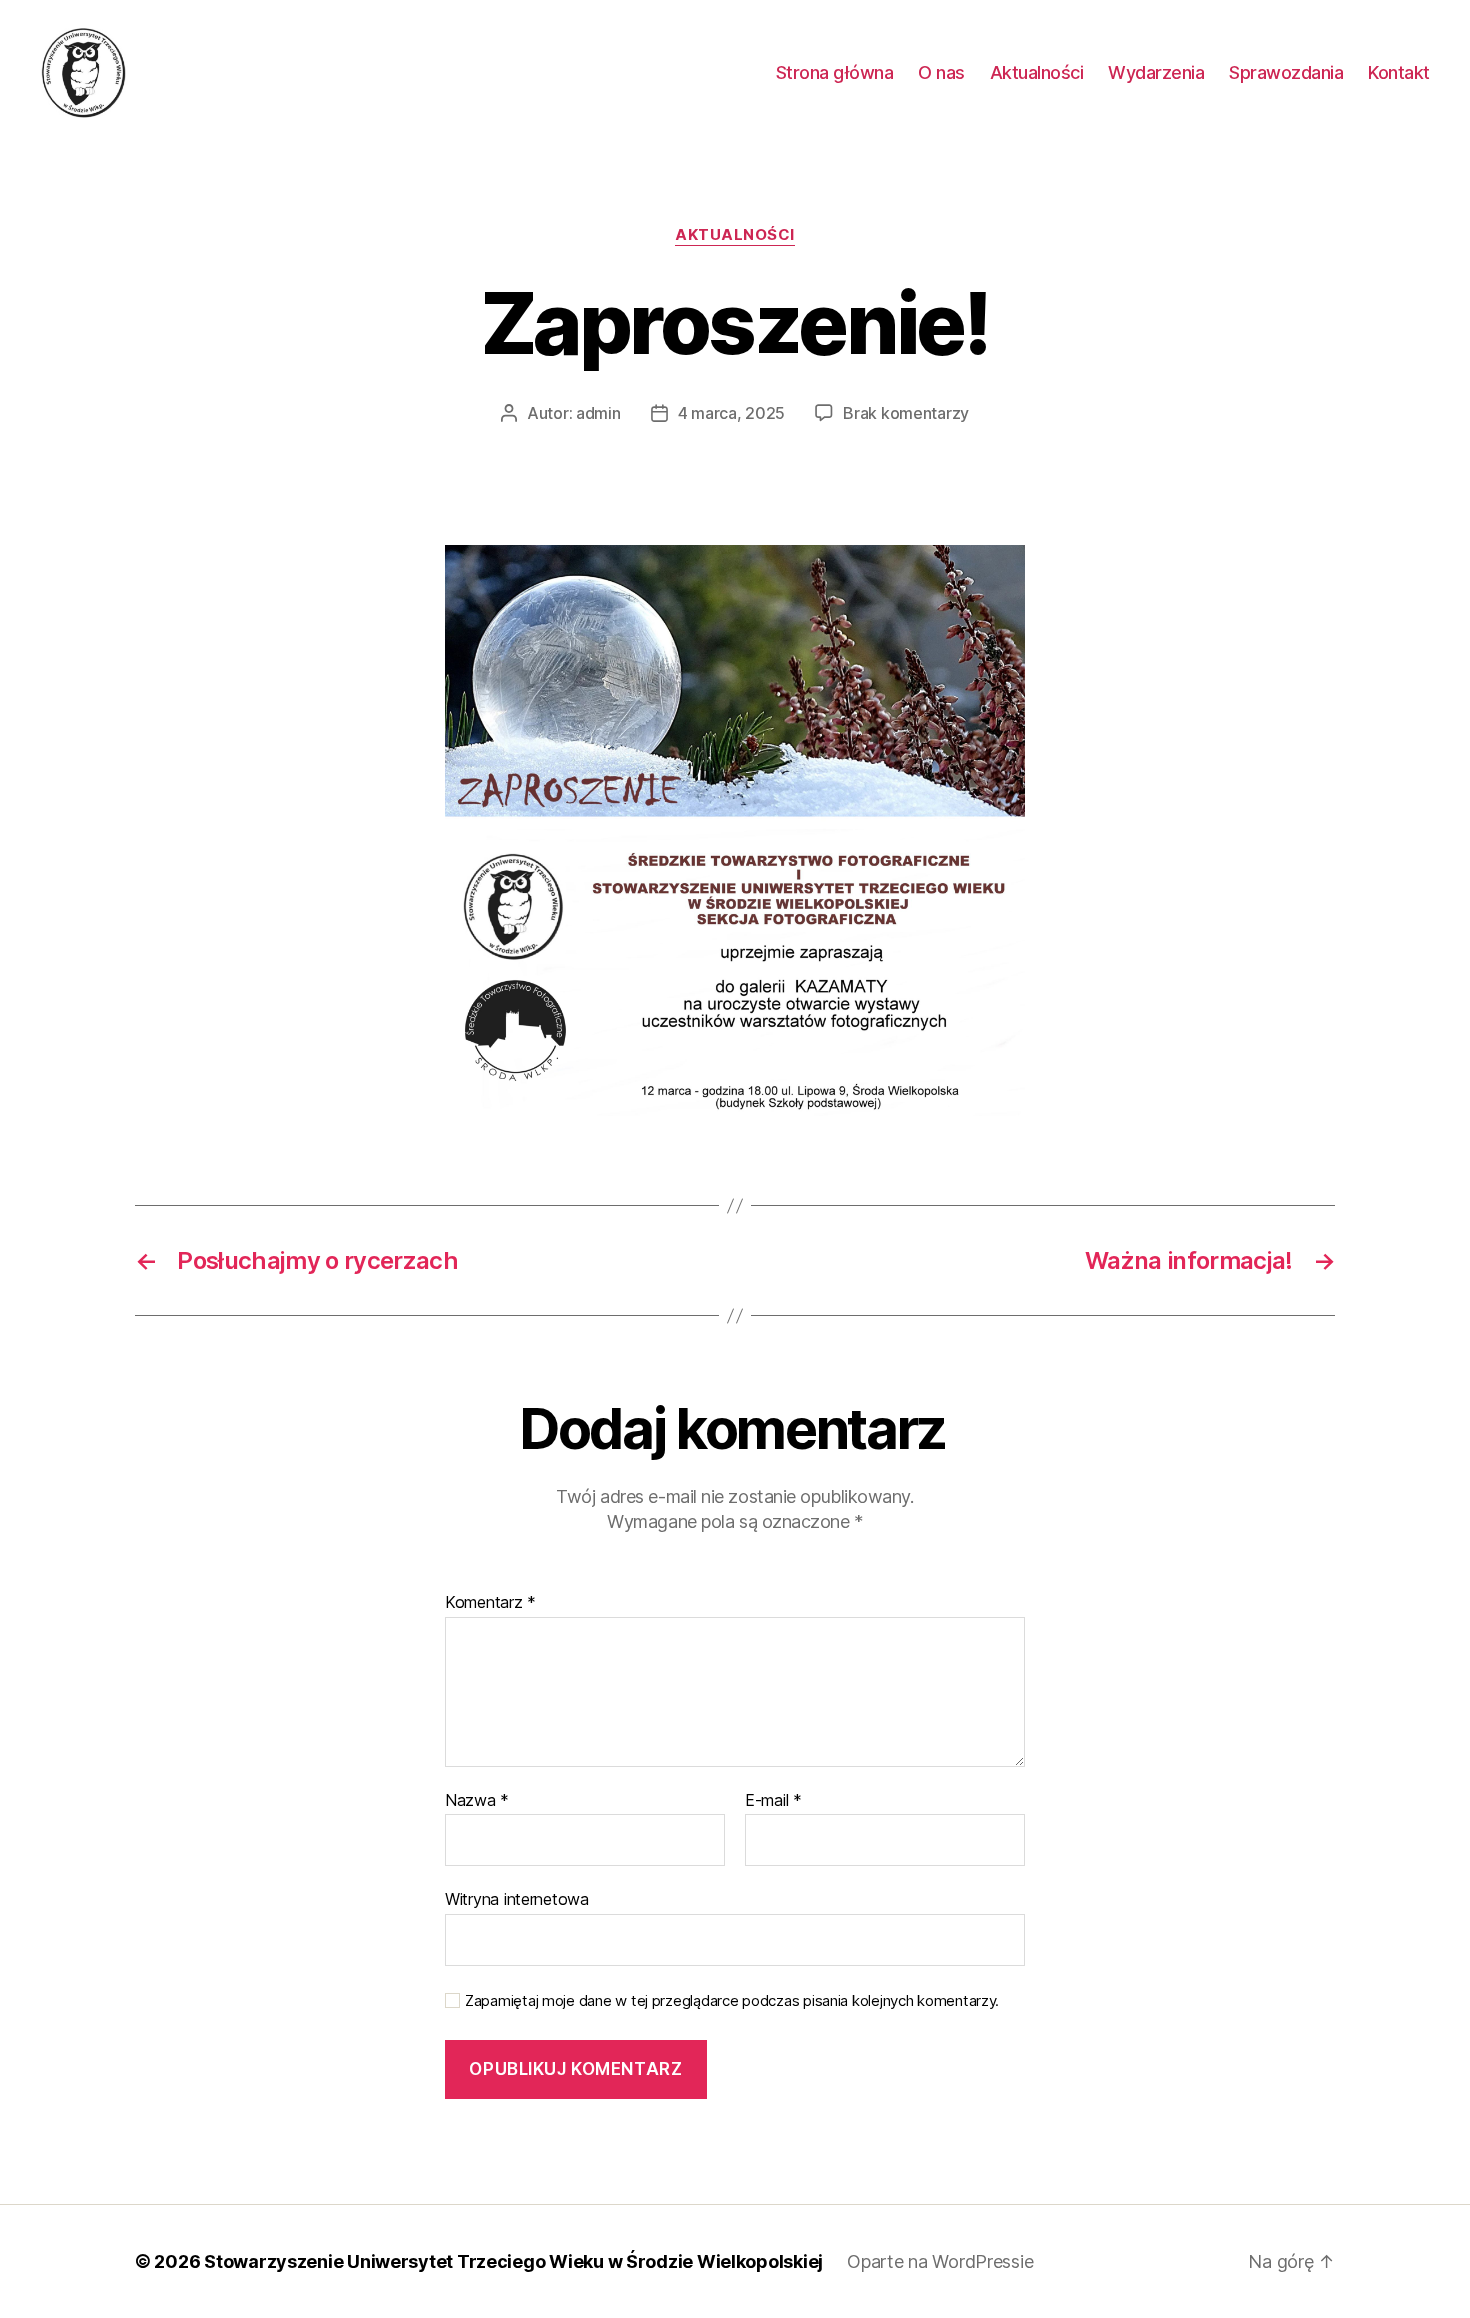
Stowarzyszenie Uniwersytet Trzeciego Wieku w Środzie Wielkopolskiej (513, 2261)
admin (598, 413)
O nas (941, 72)
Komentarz (490, 1603)
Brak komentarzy (906, 413)
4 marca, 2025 (732, 413)
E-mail (773, 1801)
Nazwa (477, 1801)
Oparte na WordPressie (940, 2261)
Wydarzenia (1156, 72)
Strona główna (835, 72)
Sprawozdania (1286, 72)
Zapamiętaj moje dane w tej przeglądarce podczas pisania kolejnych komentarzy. (732, 2001)
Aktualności (1037, 72)
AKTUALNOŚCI (735, 235)
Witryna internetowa (517, 1899)
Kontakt (1399, 72)
